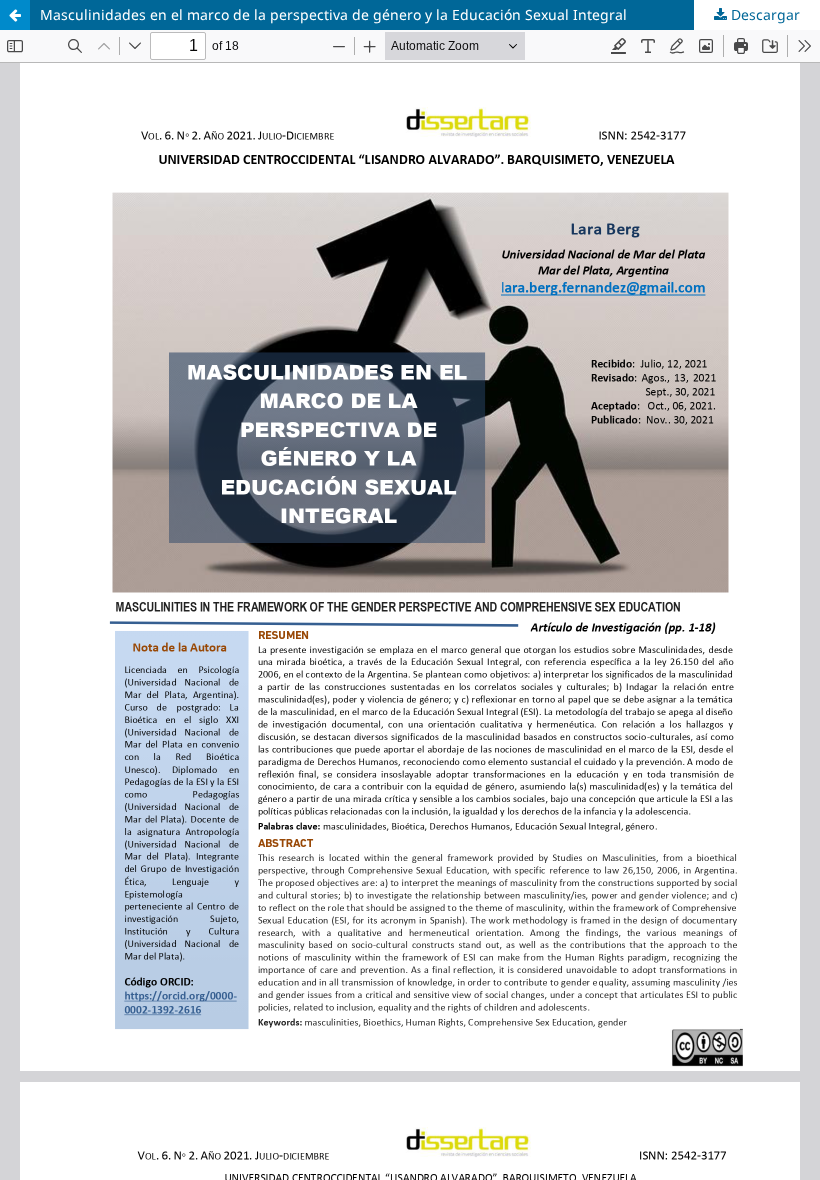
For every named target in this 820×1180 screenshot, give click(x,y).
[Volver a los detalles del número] (15, 15)
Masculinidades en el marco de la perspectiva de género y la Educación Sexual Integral (333, 14)
